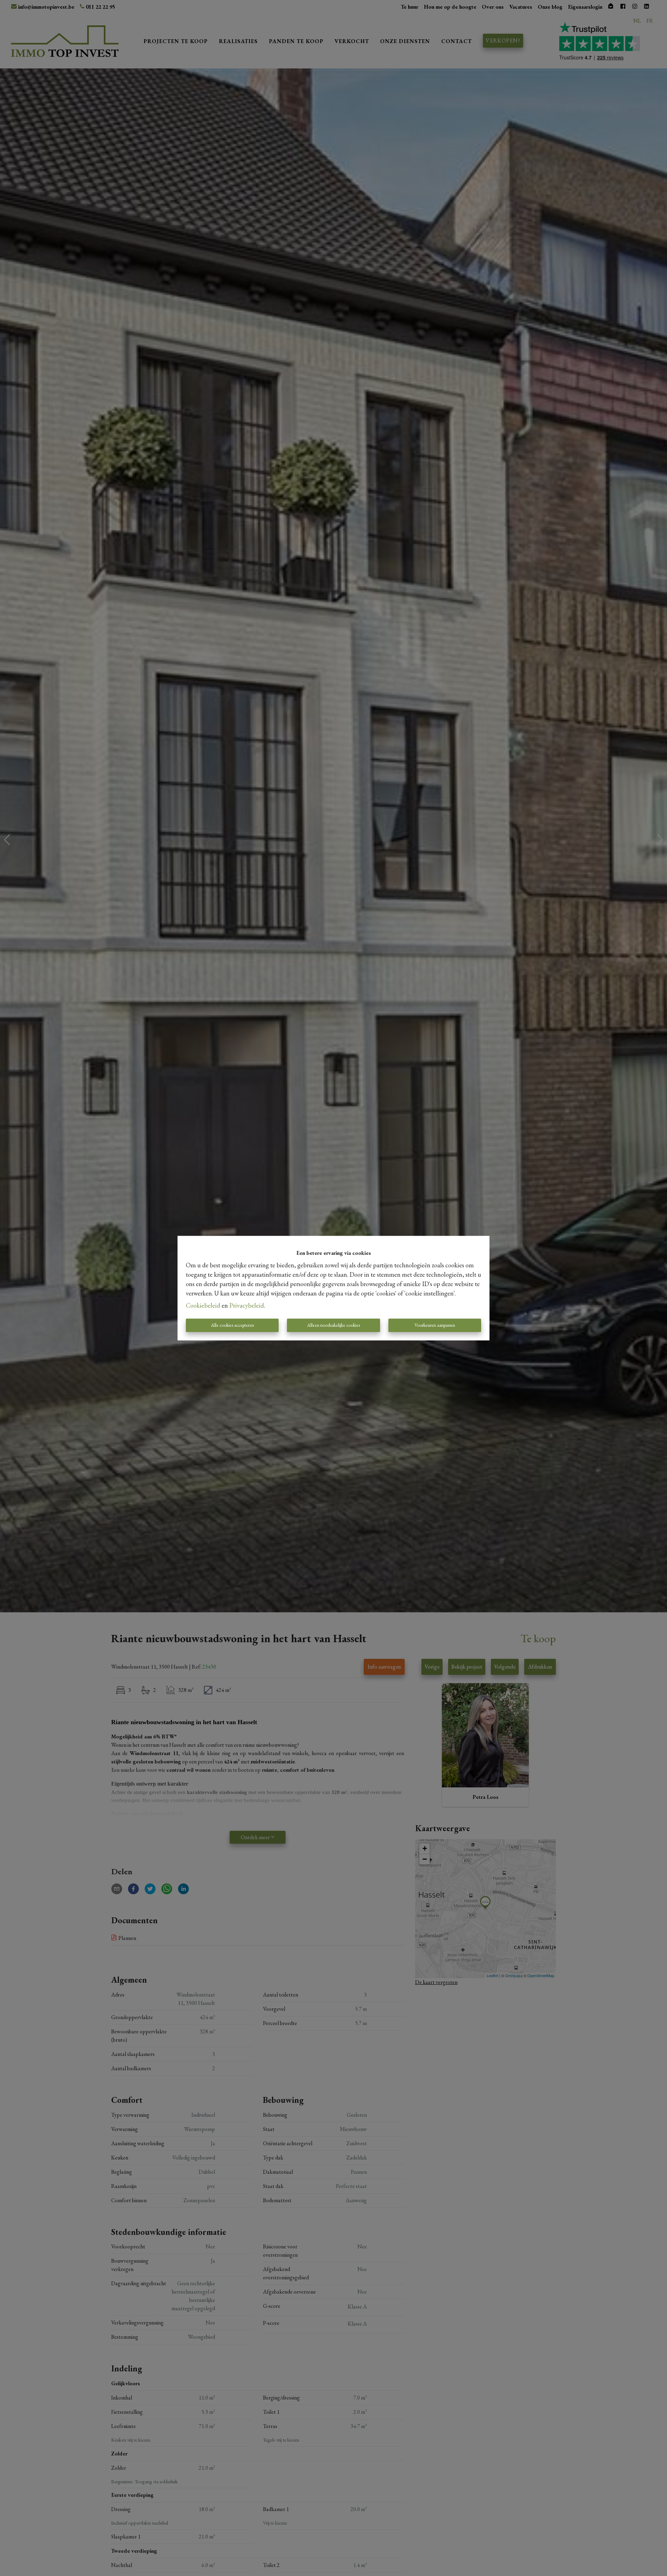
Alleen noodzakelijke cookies (333, 1325)
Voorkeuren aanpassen (435, 1325)
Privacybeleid (247, 1305)
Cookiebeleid (203, 1305)
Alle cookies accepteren (232, 1325)
